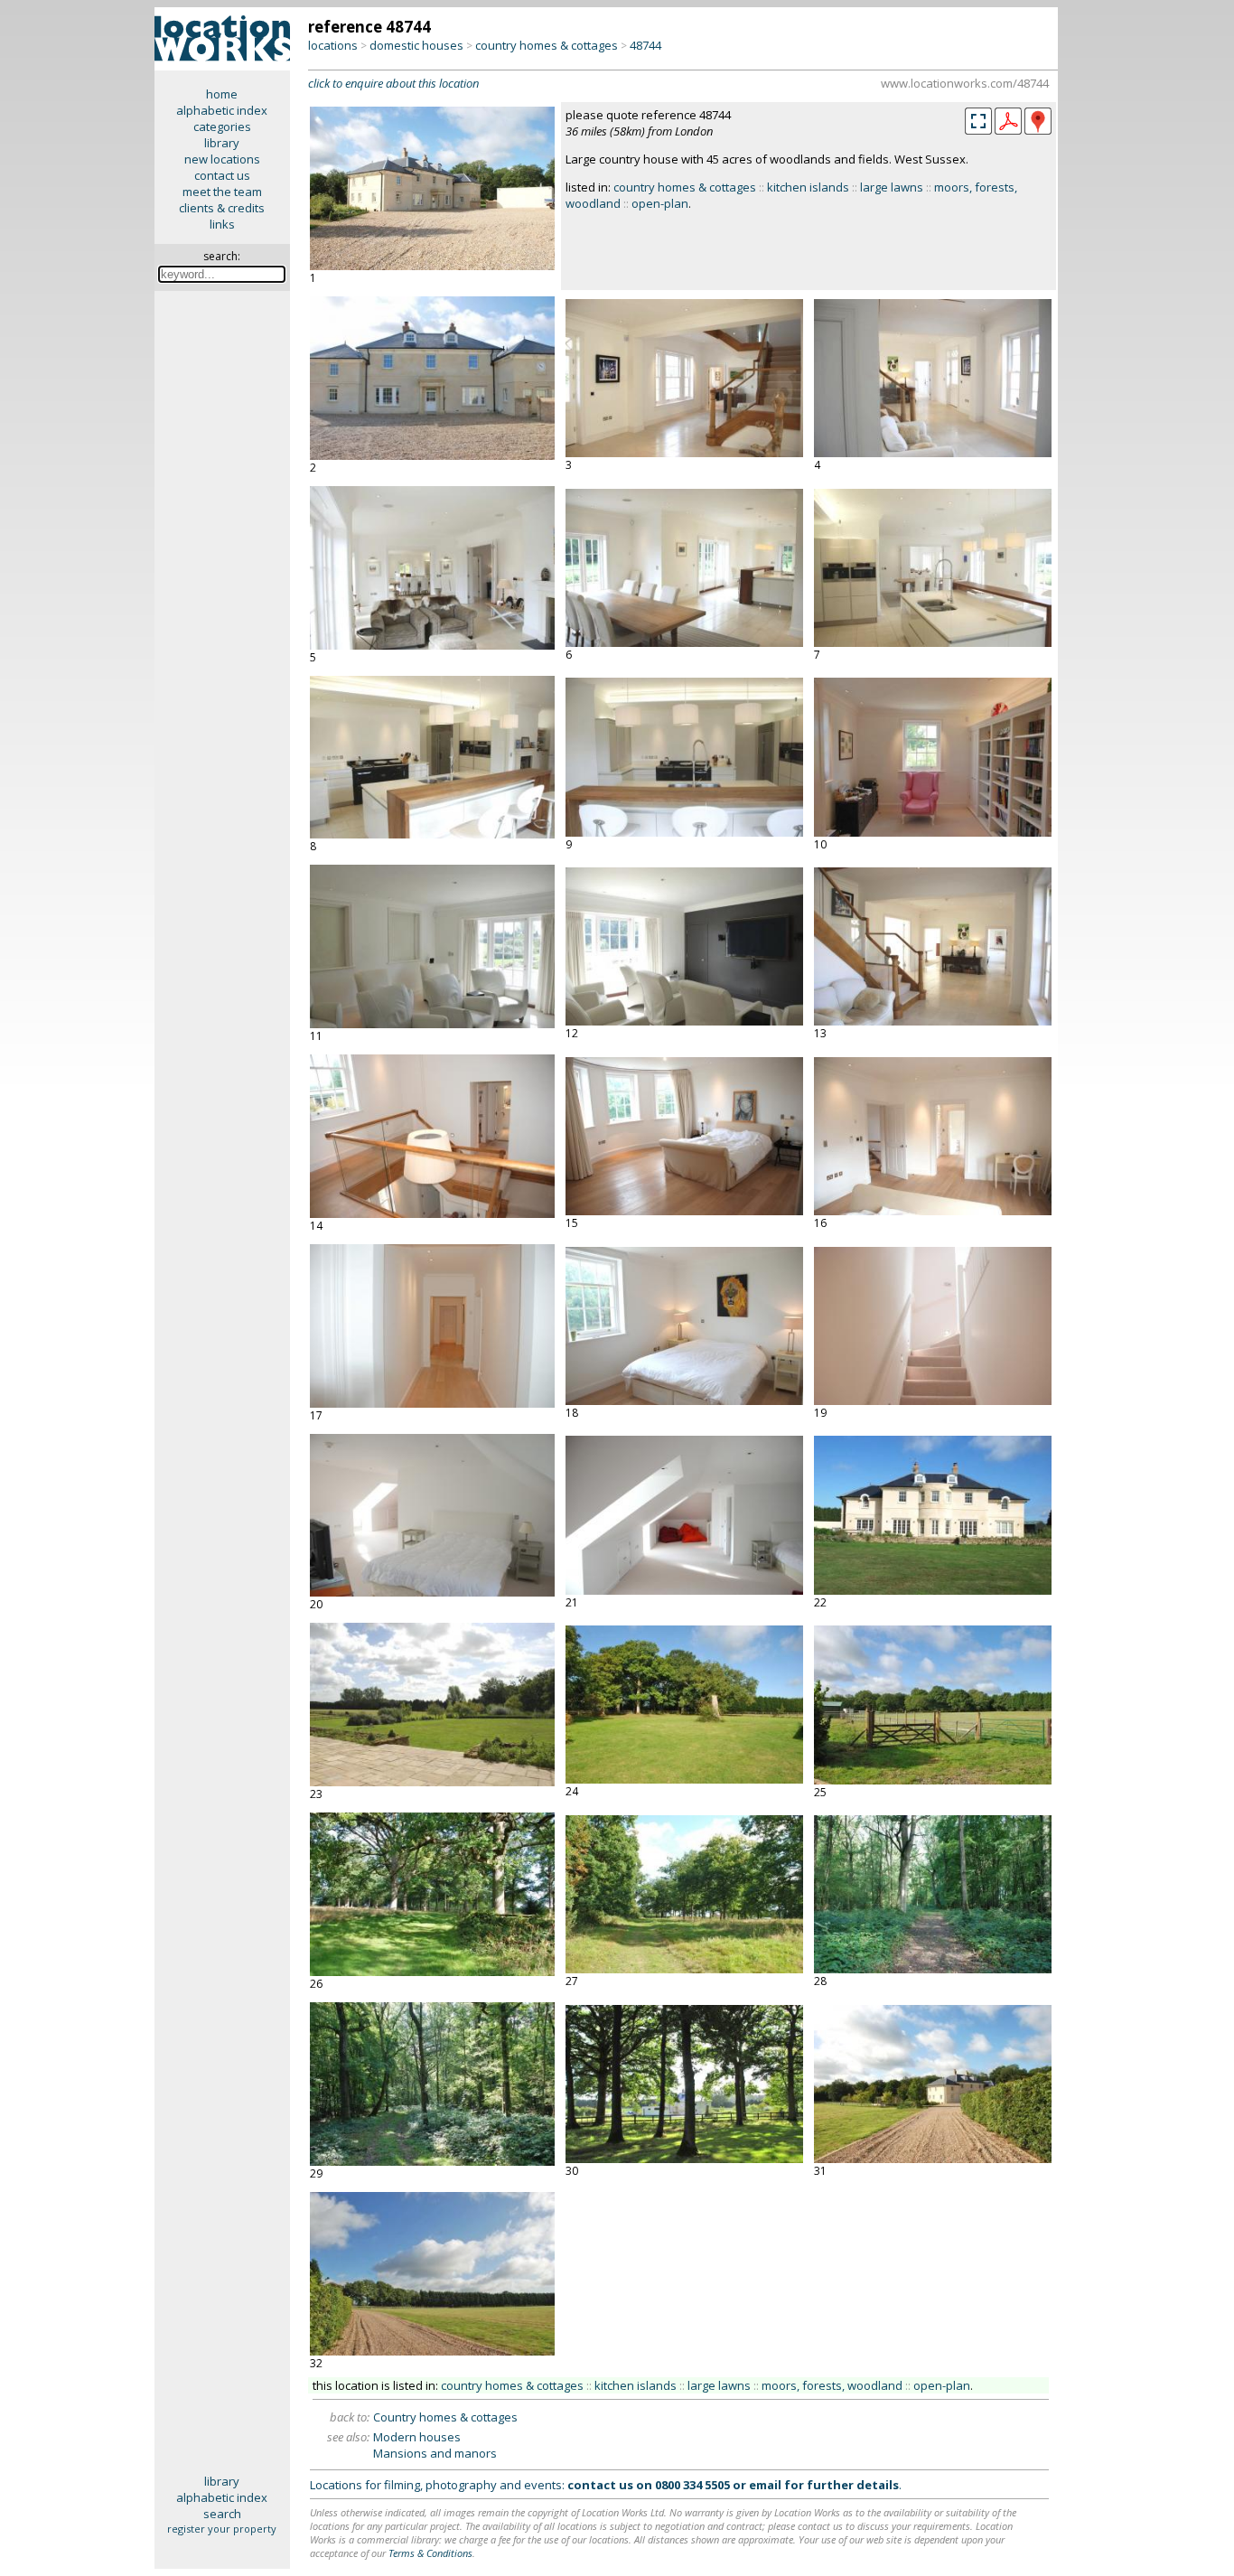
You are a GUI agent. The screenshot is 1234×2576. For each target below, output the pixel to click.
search (222, 2514)
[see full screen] (978, 121)
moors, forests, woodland (832, 2385)
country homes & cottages (547, 45)
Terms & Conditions (430, 2553)
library (222, 143)
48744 (645, 45)
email (765, 2485)
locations (333, 45)
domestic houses (416, 45)
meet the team (222, 192)
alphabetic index (222, 110)
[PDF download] (1008, 130)
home (222, 94)
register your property (222, 2529)
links (222, 224)
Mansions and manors (435, 2453)
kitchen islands (808, 187)
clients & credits (222, 208)
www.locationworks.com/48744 (965, 83)
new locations (222, 159)
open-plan (660, 203)
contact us (222, 175)
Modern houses (417, 2437)
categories (222, 126)
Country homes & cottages (445, 2417)
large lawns (892, 187)
